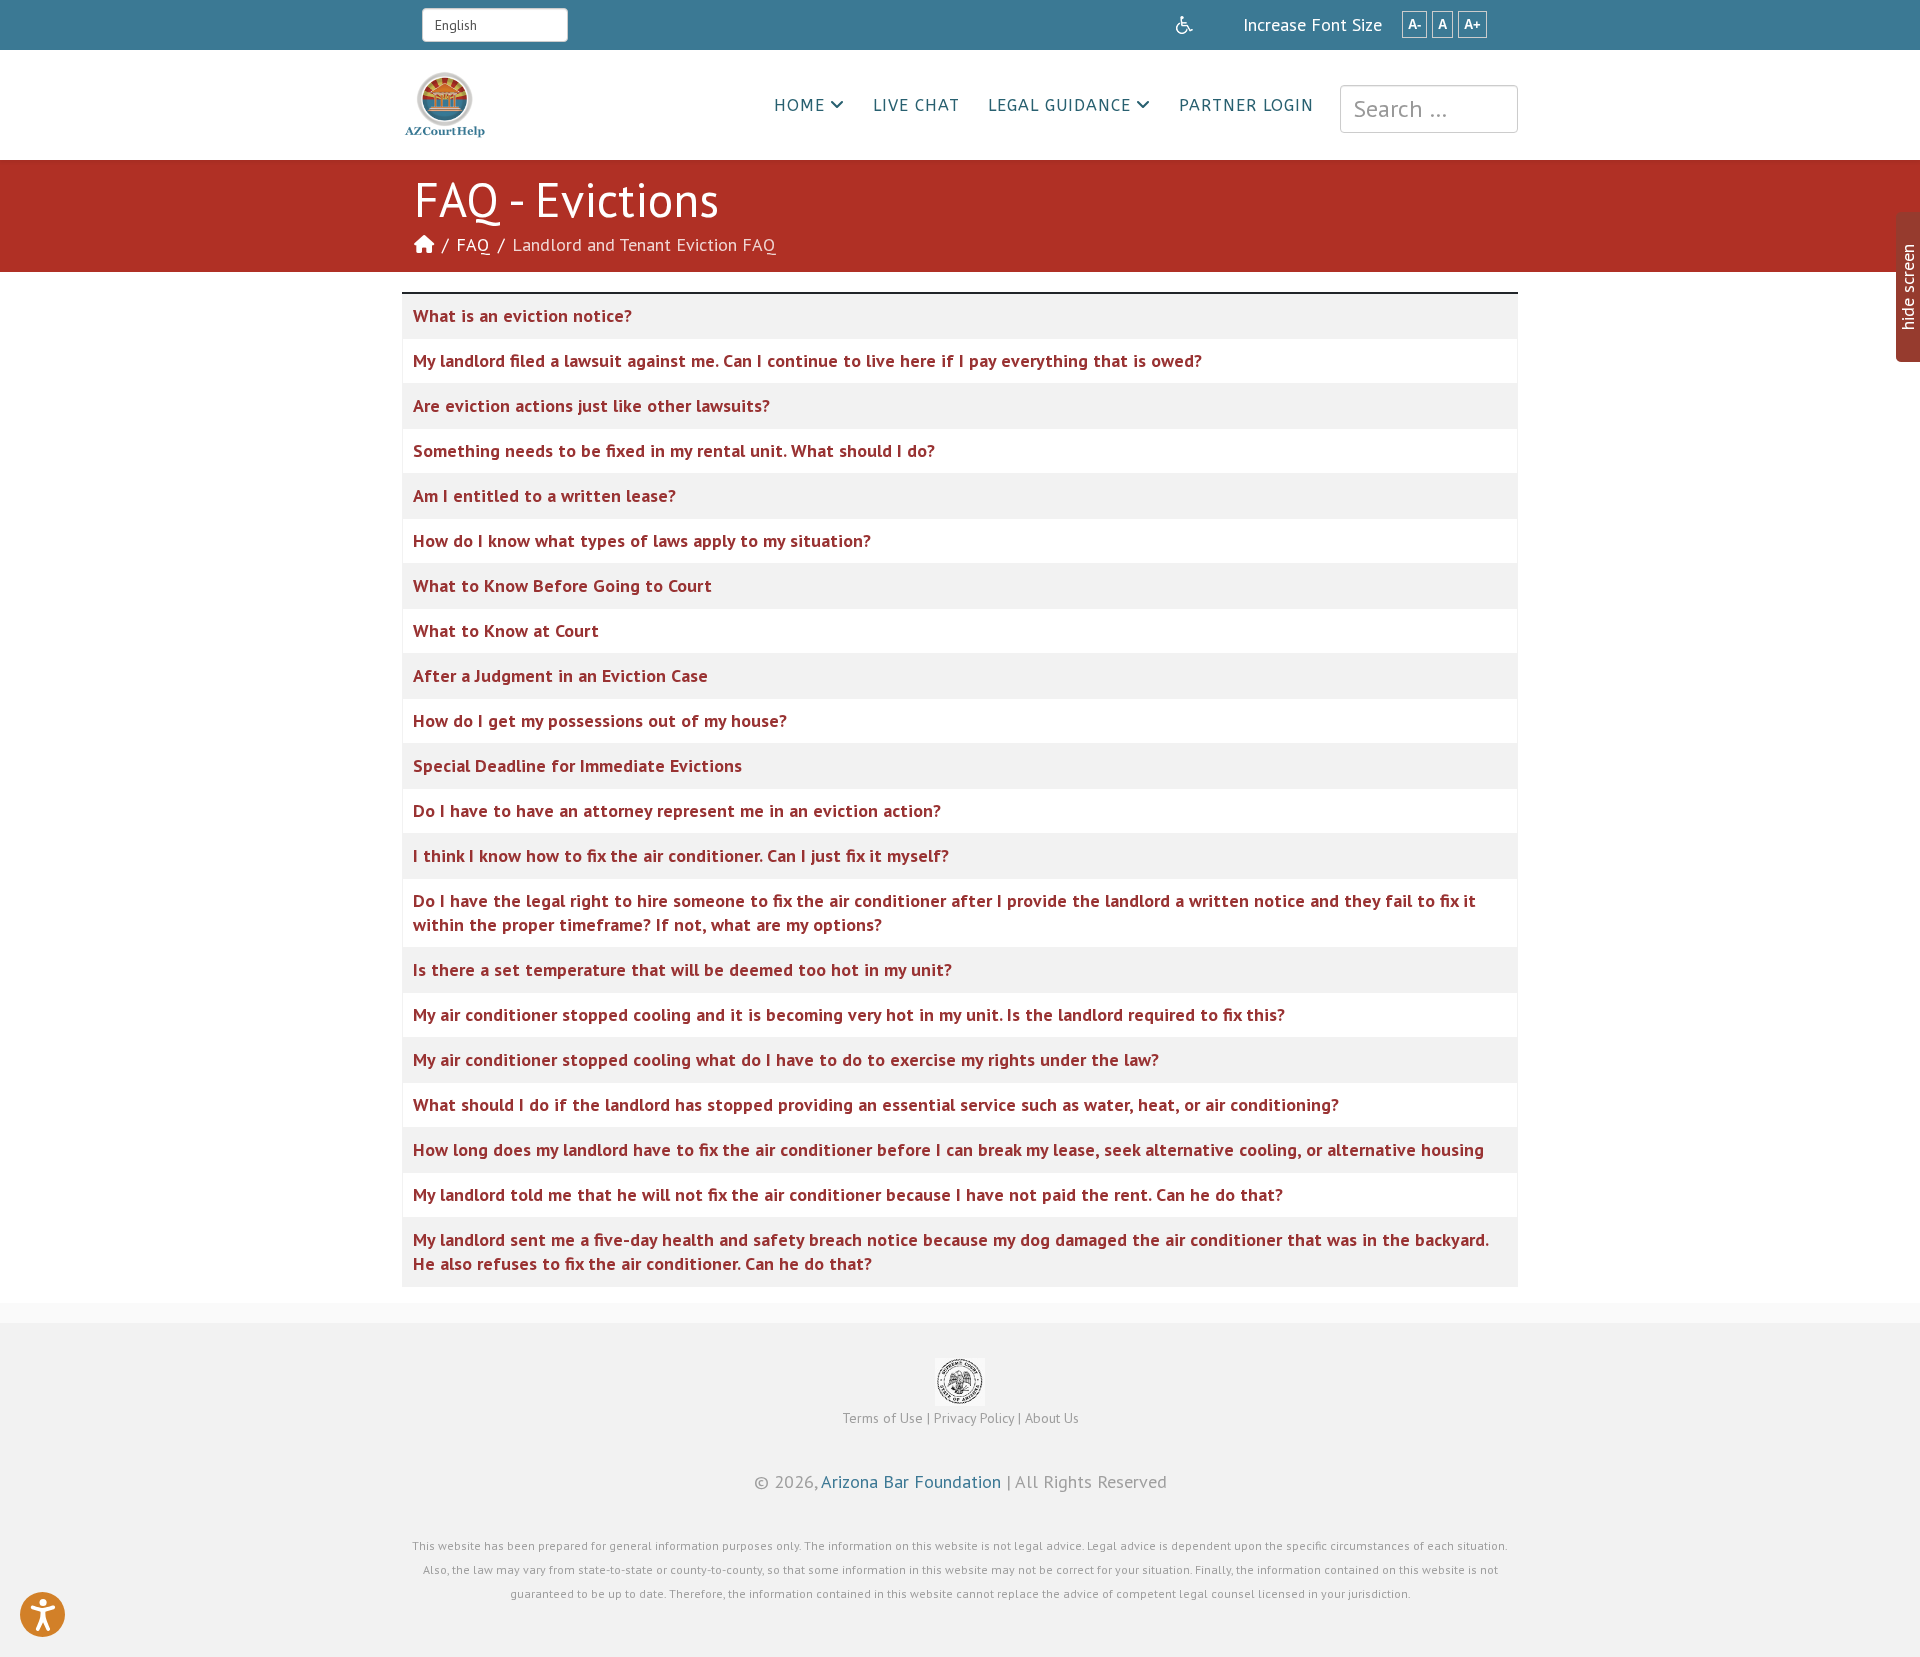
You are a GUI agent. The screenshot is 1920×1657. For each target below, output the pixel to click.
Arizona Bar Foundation (911, 1481)
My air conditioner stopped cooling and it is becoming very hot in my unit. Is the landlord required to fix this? (849, 1014)
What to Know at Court (506, 630)
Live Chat (916, 105)
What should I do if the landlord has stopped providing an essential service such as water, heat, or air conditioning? (876, 1104)
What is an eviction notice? (522, 315)
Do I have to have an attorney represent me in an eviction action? (677, 810)
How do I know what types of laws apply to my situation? (642, 540)
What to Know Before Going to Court (562, 585)
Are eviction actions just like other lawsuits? (591, 405)
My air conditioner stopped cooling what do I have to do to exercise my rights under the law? (786, 1059)
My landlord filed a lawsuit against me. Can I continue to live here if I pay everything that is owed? (807, 360)
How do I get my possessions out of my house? (600, 720)
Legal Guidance (1059, 105)
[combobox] (1429, 109)
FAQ (473, 244)
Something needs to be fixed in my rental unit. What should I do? (674, 450)
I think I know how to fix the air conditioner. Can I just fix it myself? (681, 855)
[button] (42, 1614)
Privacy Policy (974, 1418)
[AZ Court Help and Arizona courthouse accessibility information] (1184, 25)
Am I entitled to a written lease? (544, 495)
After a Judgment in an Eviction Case (560, 675)
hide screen (1907, 287)
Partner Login (1246, 105)
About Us (1052, 1418)
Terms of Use (882, 1418)
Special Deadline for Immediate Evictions (577, 765)
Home (799, 105)
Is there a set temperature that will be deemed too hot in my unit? (682, 969)
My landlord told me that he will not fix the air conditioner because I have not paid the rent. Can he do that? (848, 1194)
